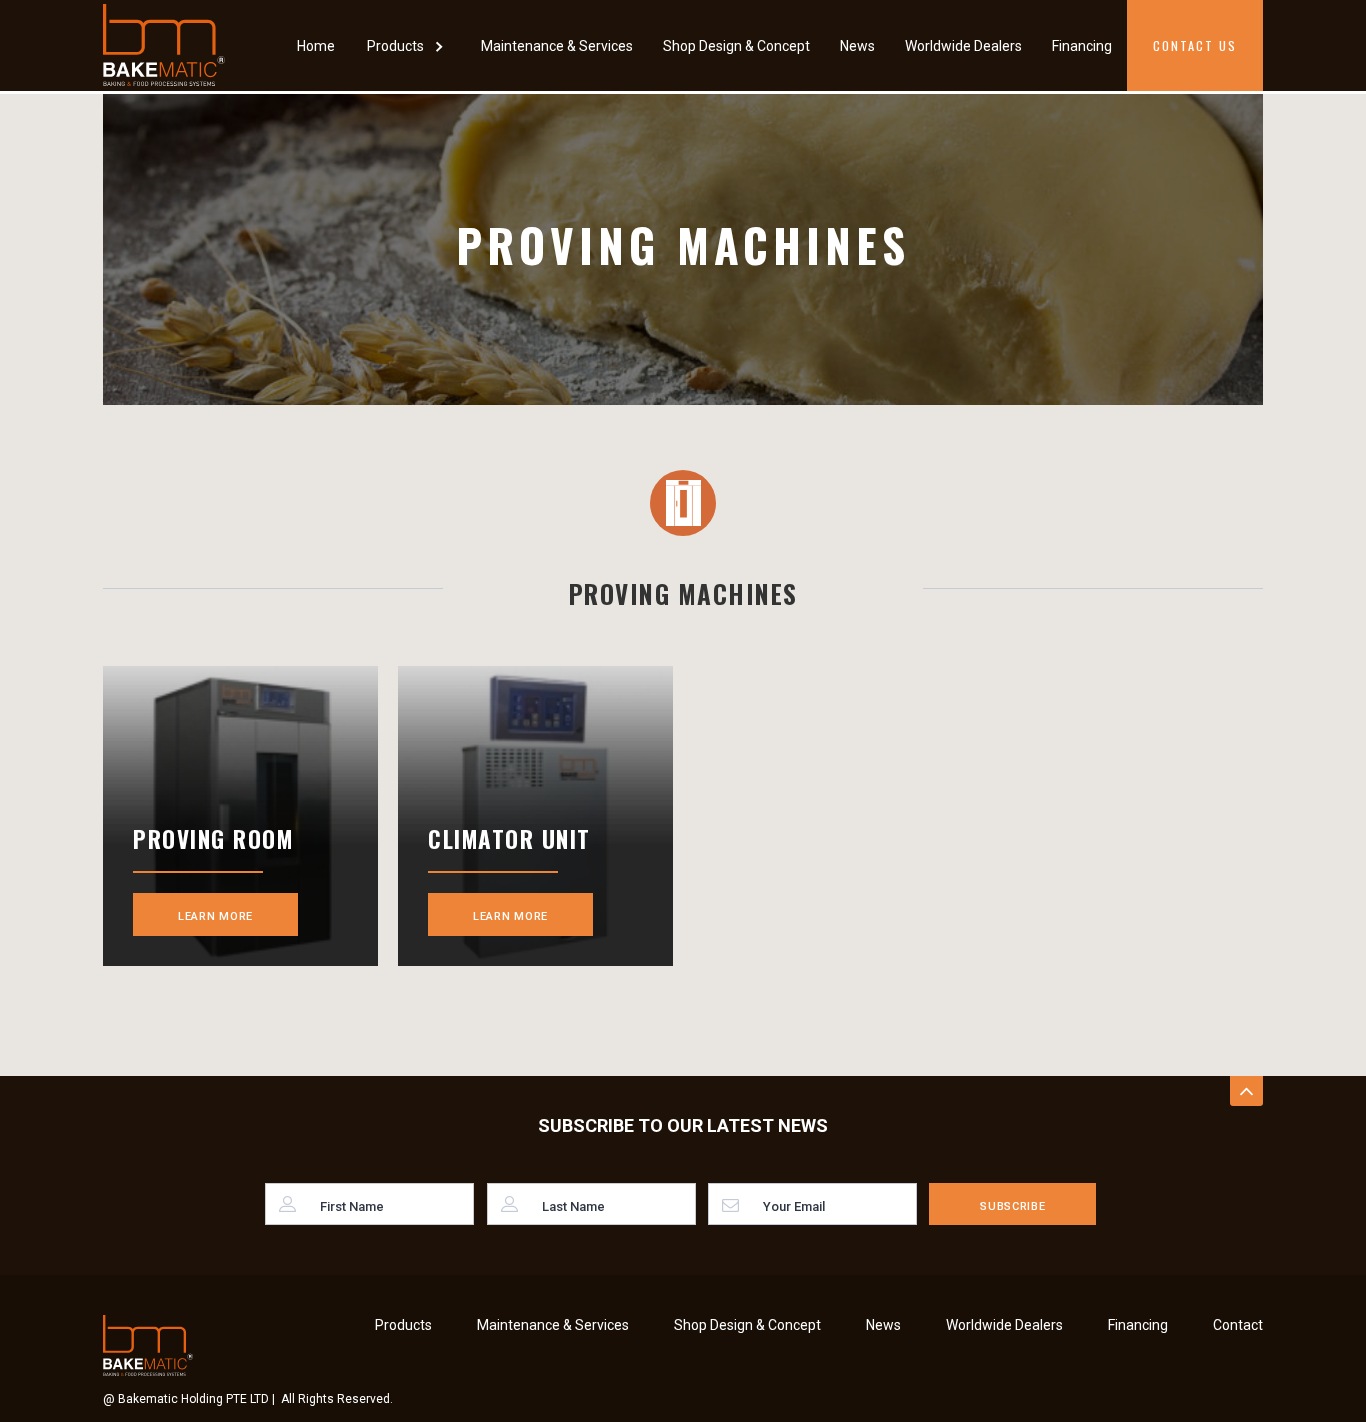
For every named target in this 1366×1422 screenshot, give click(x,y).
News (857, 46)
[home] (164, 45)
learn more (215, 916)
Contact (1238, 1325)
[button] (408, 45)
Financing (1082, 46)
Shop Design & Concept (736, 46)
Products (403, 1325)
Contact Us (1195, 45)
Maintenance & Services (557, 46)
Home (316, 46)
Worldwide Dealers (963, 46)
